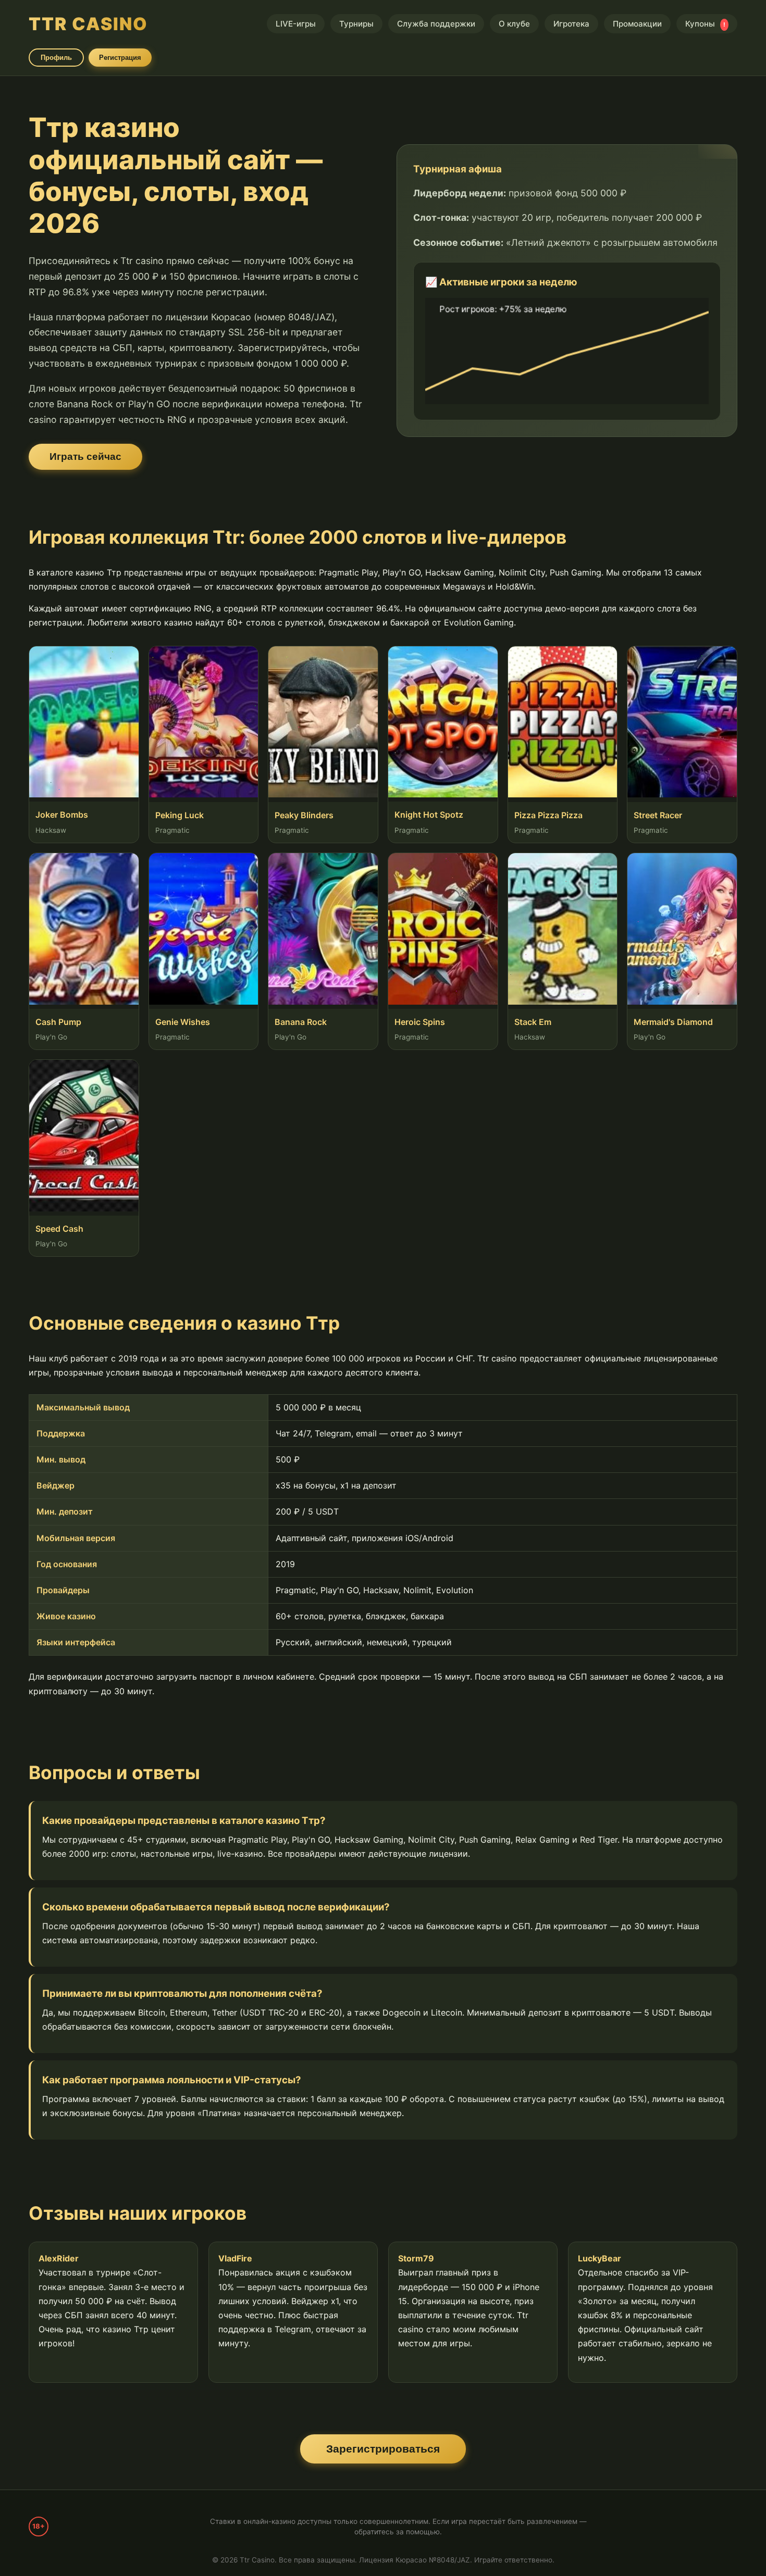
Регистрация (120, 58)
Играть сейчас (85, 457)
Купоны (705, 24)
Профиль (56, 58)
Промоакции (637, 24)
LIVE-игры (296, 24)
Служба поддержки (436, 24)
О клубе (514, 24)
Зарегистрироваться (383, 2449)
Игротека (571, 24)
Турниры (356, 24)
